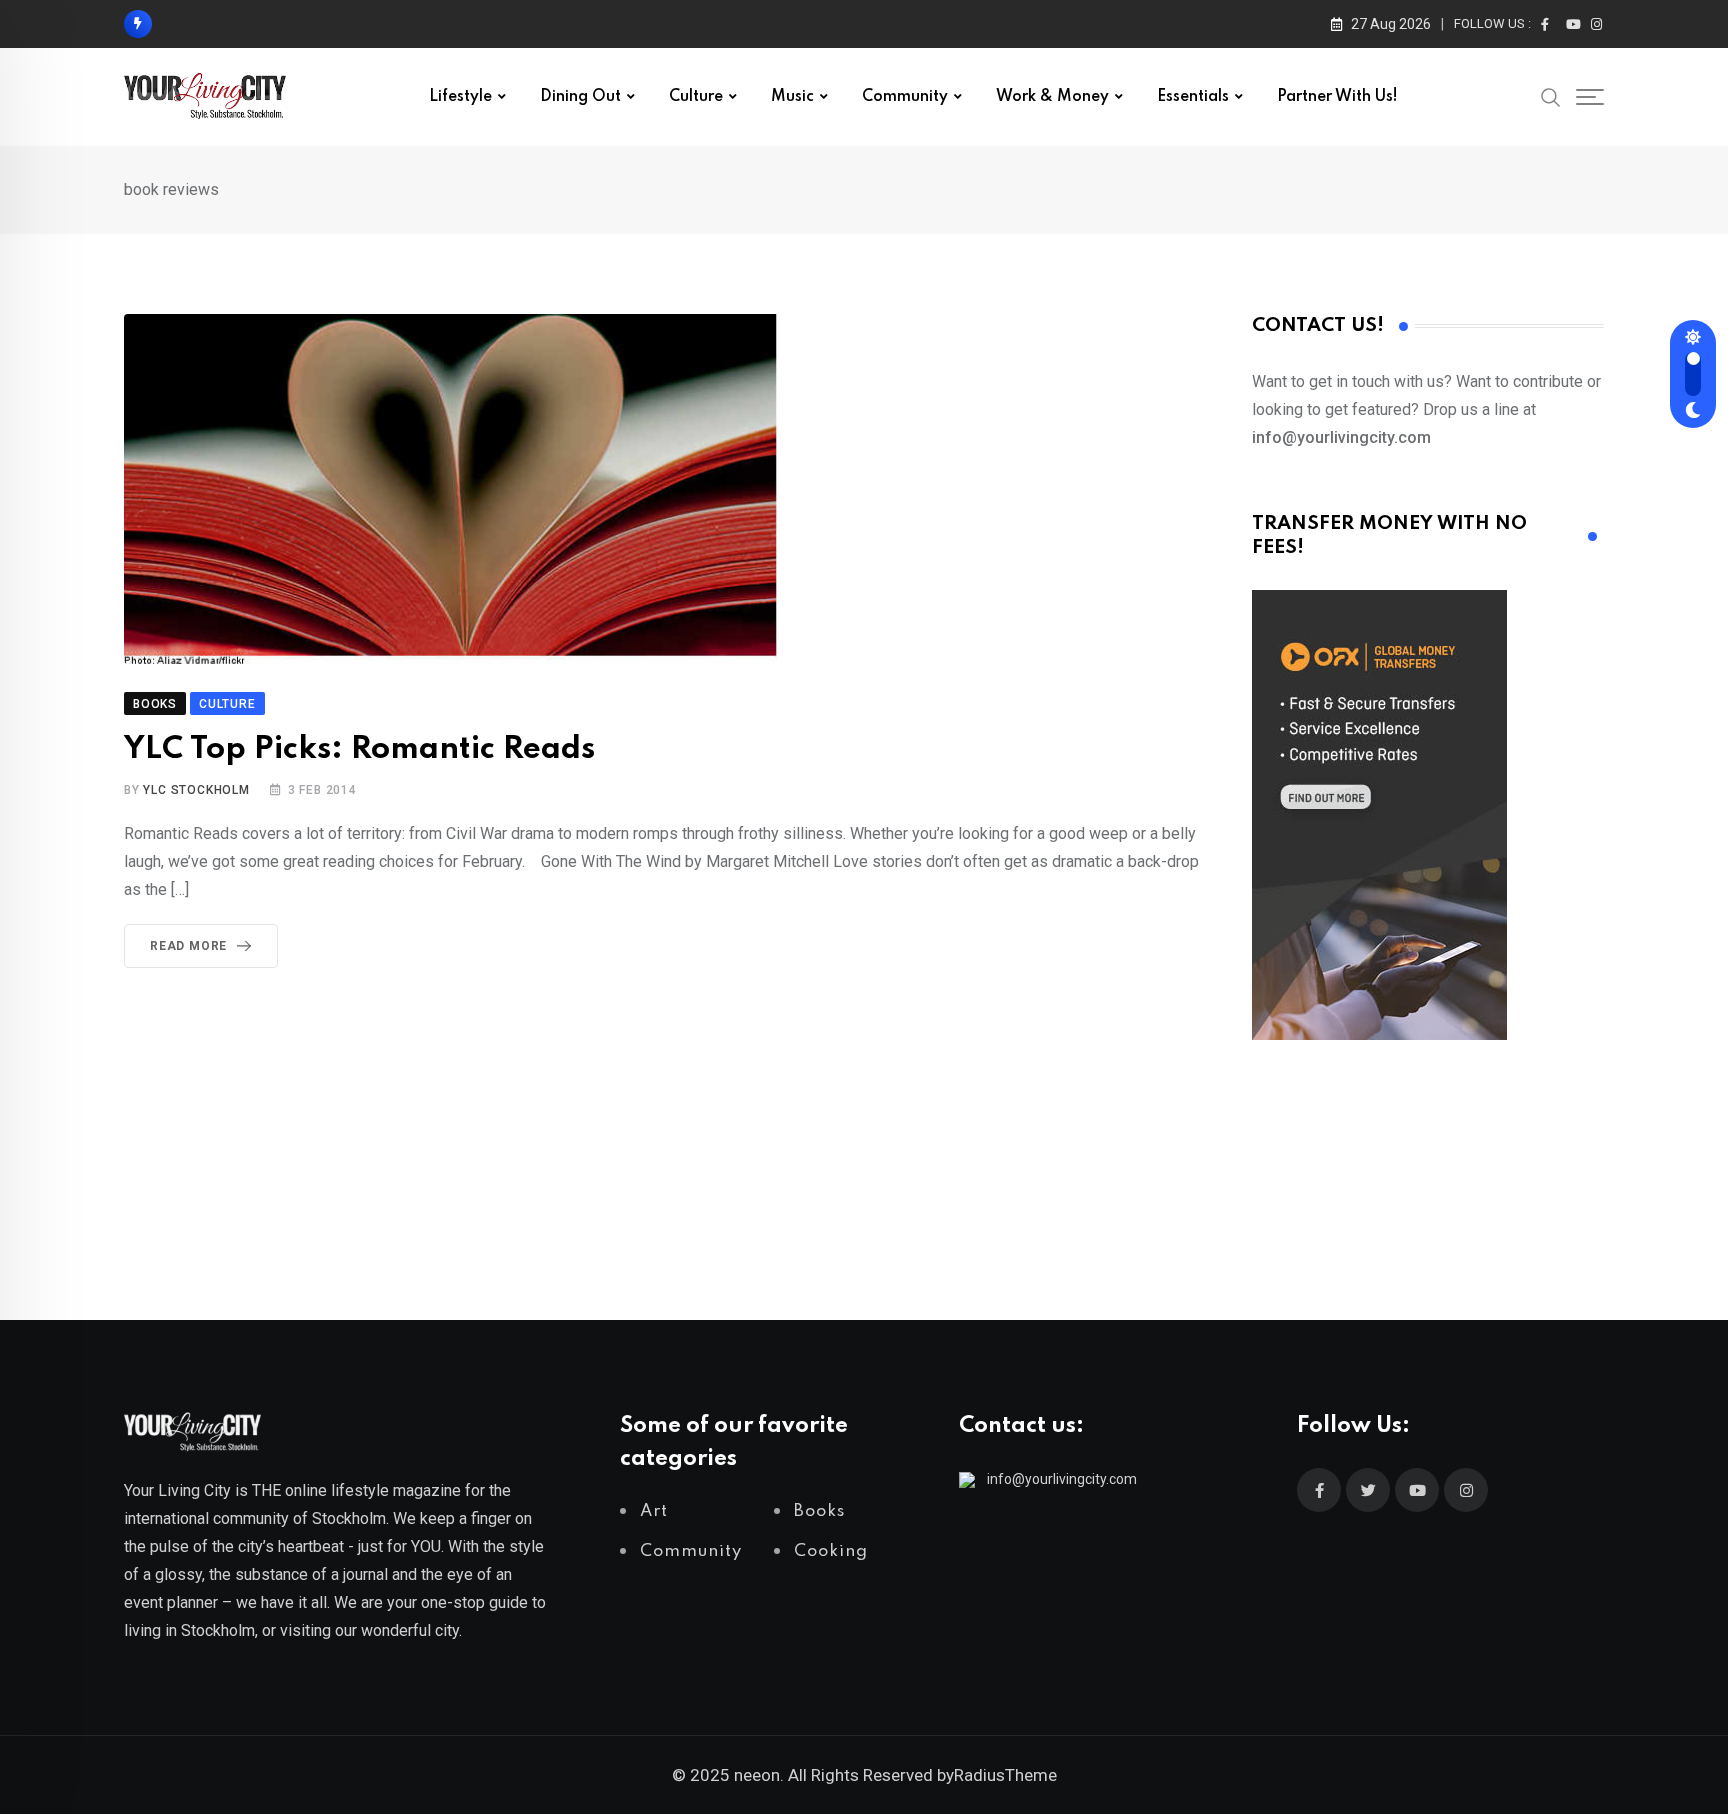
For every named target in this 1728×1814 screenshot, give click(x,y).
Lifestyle (460, 97)
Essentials (1193, 97)
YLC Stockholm (196, 790)
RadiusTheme (1005, 1775)
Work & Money (1052, 97)
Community (905, 97)
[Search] (1551, 96)
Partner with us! (1337, 97)
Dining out (580, 97)
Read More (188, 946)
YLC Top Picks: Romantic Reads (359, 749)
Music (792, 97)
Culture (696, 97)
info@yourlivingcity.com (1062, 1479)
